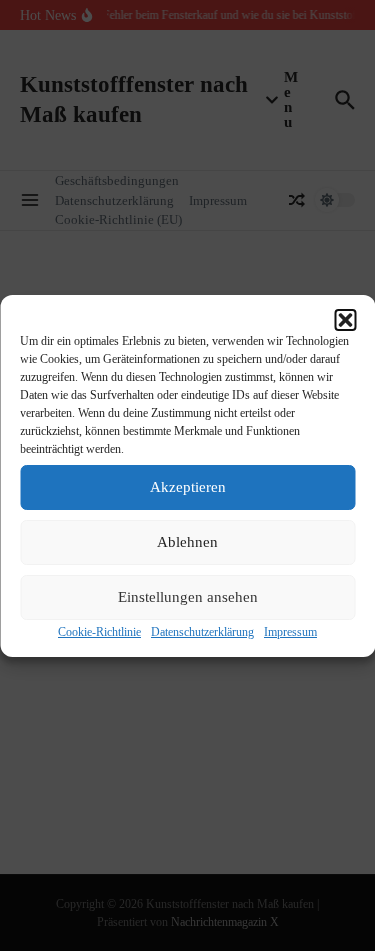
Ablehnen (187, 542)
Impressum (290, 632)
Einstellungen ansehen (188, 597)
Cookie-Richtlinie (99, 632)
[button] (345, 320)
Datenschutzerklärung (202, 632)
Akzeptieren (188, 487)
